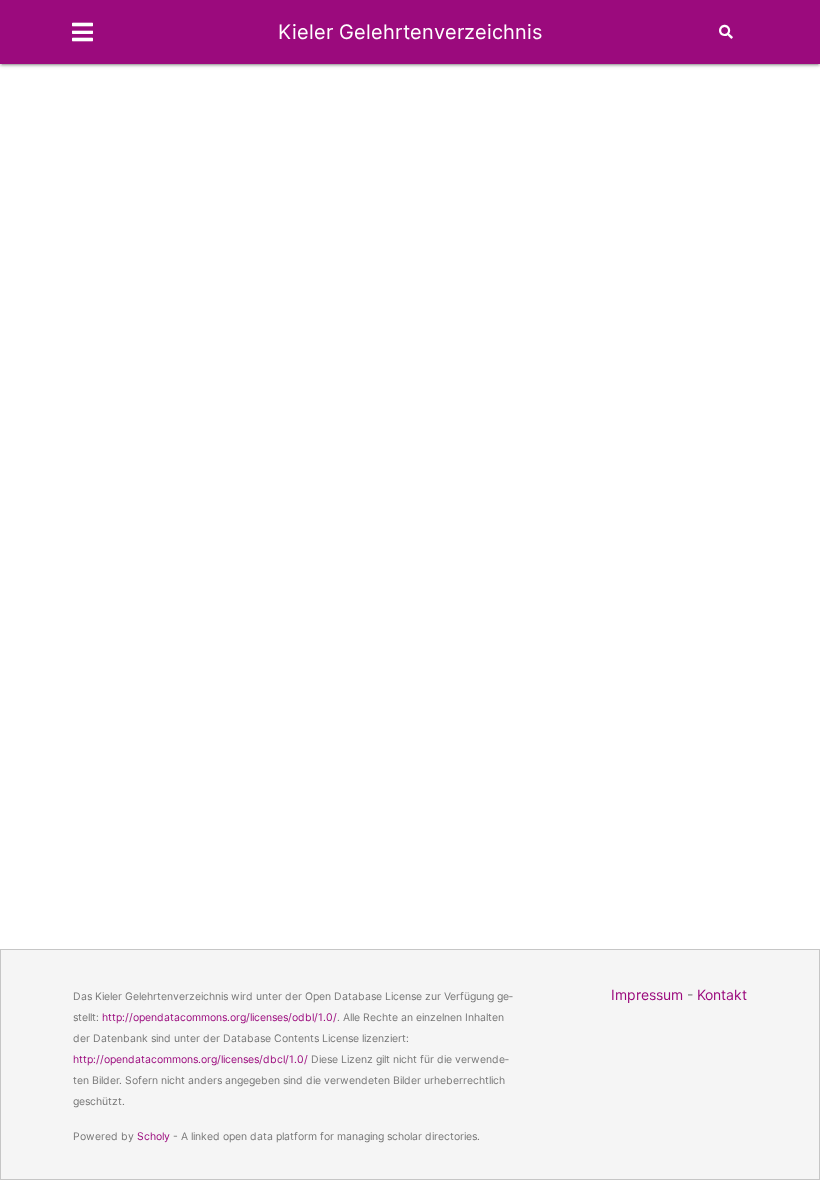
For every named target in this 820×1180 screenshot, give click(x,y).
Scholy (153, 1136)
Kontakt (722, 994)
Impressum (647, 994)
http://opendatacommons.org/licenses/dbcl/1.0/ (190, 1059)
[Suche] (726, 32)
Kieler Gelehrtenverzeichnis (410, 32)
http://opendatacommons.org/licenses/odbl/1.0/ (219, 1017)
